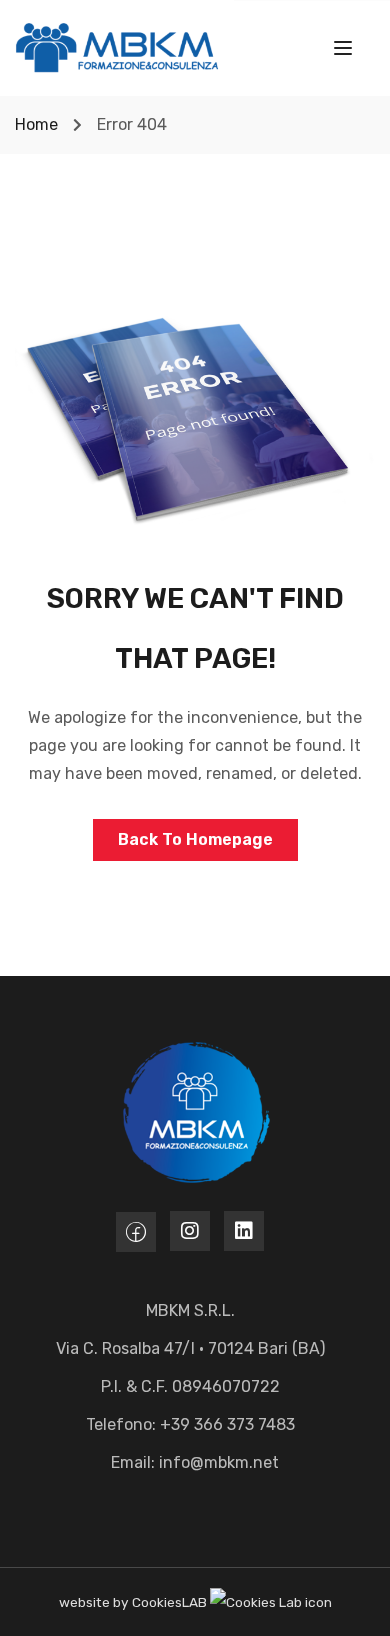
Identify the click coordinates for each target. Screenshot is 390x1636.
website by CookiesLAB (134, 1602)
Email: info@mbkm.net (195, 1462)
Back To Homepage (195, 839)
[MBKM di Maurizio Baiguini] (117, 46)
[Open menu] (345, 51)
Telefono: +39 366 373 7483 (190, 1424)
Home (36, 124)
